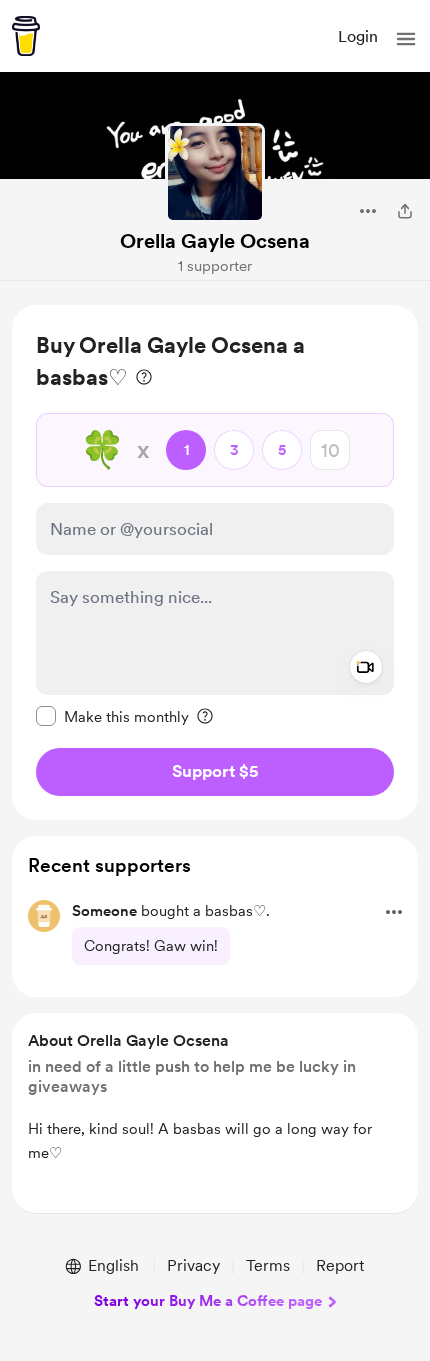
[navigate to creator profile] (215, 173)
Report (340, 1265)
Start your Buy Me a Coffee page (208, 1301)
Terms (268, 1265)
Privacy (193, 1265)
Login (358, 36)
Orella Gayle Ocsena (215, 241)
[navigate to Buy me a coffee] (26, 36)
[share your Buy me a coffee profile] (405, 211)
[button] (406, 39)
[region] (215, 562)
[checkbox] (112, 716)
